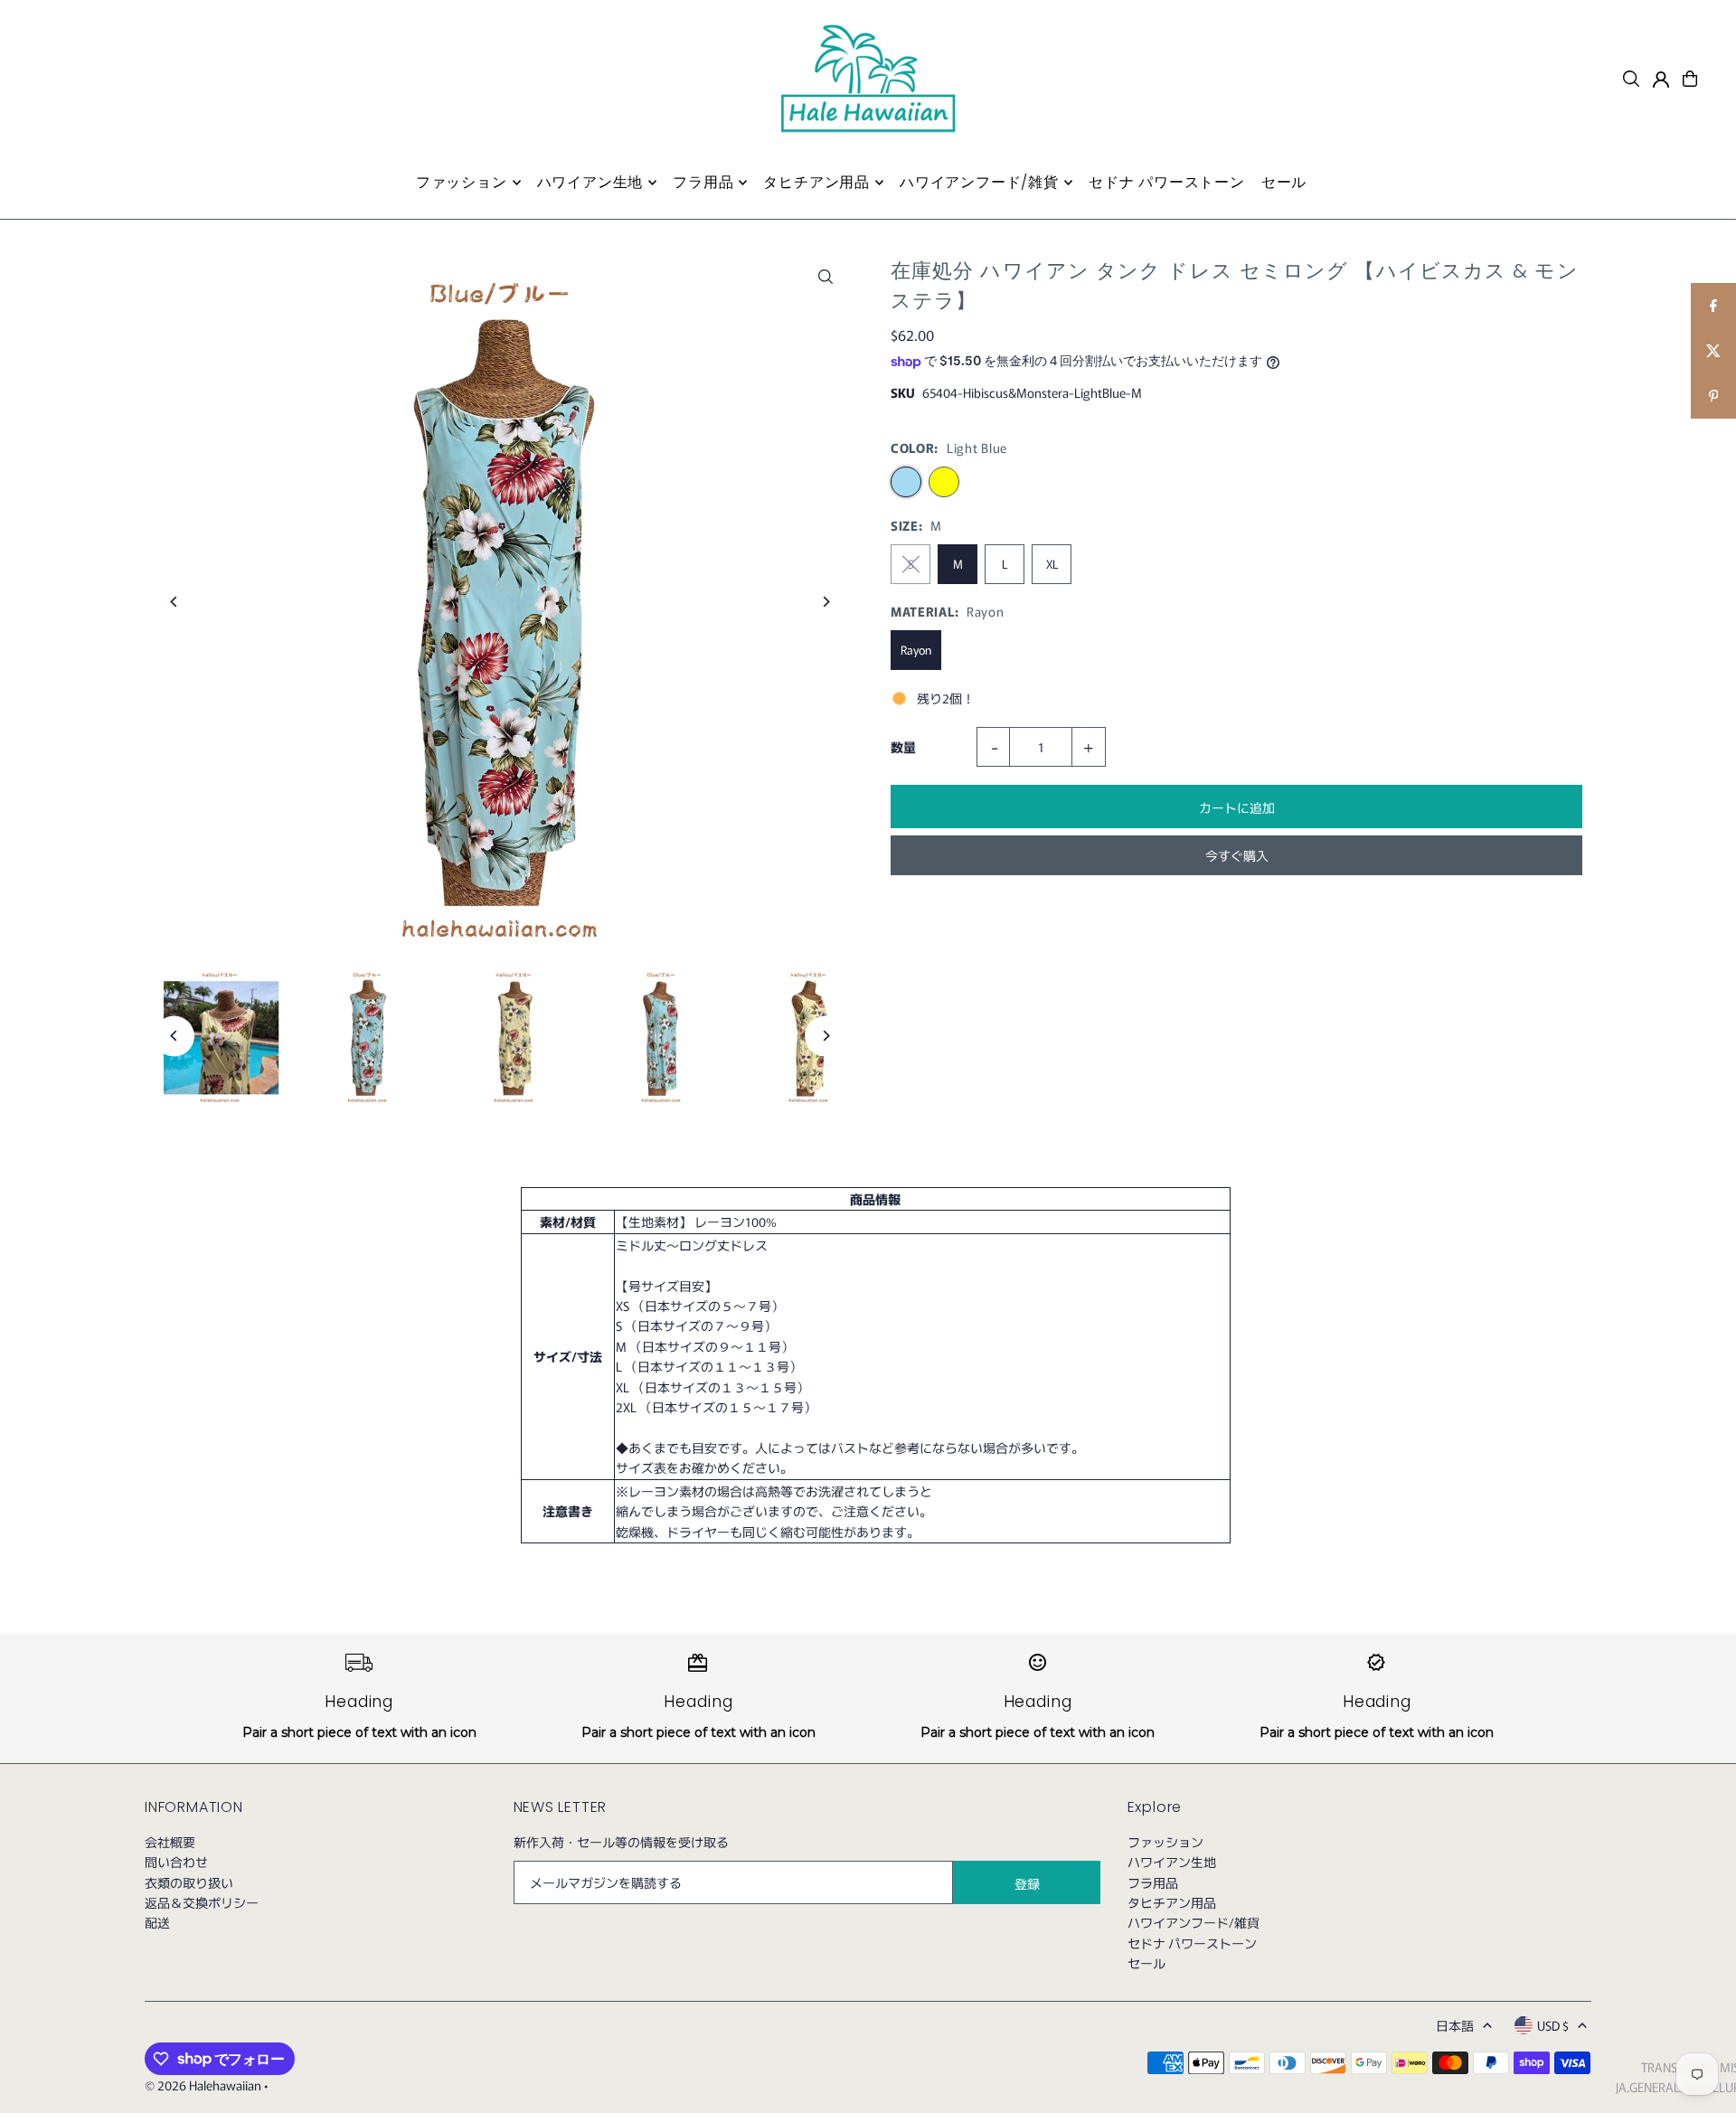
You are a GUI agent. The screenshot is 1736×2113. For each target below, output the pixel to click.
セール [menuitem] (1284, 182)
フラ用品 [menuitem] (703, 182)
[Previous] (174, 602)
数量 (903, 747)
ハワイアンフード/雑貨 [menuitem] (979, 182)
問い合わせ (176, 1862)
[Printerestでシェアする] (1713, 396)
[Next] (825, 602)
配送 (157, 1922)
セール (1146, 1963)
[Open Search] (1631, 79)
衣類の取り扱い (189, 1882)
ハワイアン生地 (1172, 1862)
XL (1052, 564)
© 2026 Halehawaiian (203, 2085)
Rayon (916, 650)
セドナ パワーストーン (1192, 1943)
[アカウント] (1661, 80)
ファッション (1165, 1842)
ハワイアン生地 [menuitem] (590, 182)
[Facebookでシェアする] (1713, 306)
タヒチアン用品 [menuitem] (816, 182)
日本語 (1455, 2025)
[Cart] (1690, 79)
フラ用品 (1153, 1882)
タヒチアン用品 (1172, 1902)
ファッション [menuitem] (462, 182)
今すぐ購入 (1237, 855)
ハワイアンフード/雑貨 (1193, 1922)
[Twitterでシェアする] (1713, 351)
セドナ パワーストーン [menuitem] (1167, 182)
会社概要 (170, 1842)
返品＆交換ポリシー (202, 1902)
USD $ (1553, 2025)
